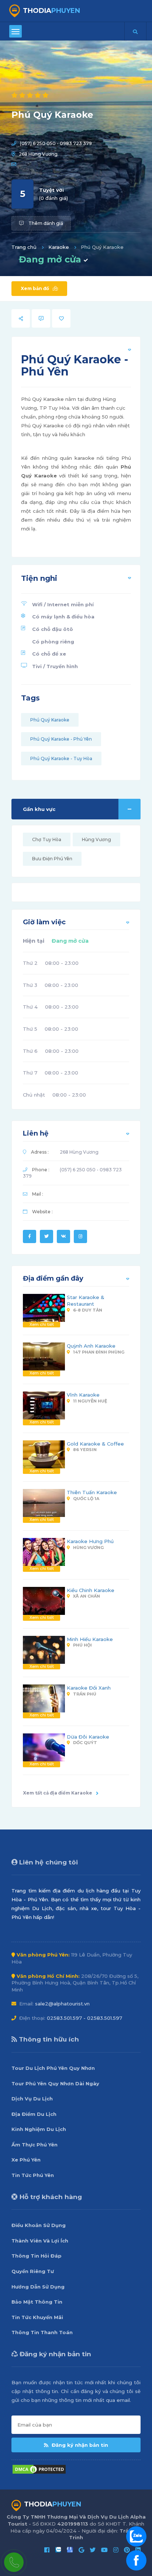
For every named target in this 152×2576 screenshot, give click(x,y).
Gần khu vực (39, 809)
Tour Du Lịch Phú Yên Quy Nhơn (53, 2068)
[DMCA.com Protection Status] (39, 2469)
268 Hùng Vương (38, 154)
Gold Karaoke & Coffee (95, 1444)
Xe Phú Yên (26, 2160)
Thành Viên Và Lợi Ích (40, 2241)
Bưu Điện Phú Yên (52, 859)
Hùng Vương (96, 839)
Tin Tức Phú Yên (33, 2175)
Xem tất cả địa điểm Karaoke (58, 1793)
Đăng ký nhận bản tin (79, 2445)
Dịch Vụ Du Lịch (32, 2099)
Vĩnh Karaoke (83, 1395)
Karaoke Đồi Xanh (89, 1688)
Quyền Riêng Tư (33, 2271)
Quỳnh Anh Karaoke (91, 1346)
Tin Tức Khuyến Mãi (37, 2317)
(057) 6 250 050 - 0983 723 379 (56, 143)
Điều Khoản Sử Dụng (39, 2225)
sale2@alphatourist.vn (62, 2004)
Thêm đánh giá (45, 223)
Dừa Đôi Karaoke (88, 1737)
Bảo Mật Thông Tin (37, 2302)
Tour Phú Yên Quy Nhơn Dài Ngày (55, 2083)
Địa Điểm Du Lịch (34, 2114)
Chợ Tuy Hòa (47, 839)
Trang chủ (24, 247)
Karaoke (59, 247)
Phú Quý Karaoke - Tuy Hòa (61, 758)
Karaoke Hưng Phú (90, 1541)
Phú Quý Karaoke (50, 720)
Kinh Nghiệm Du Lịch (39, 2129)
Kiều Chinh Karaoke (91, 1590)
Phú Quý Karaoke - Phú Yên (61, 739)
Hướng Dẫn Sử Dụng (38, 2287)
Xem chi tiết (42, 1324)
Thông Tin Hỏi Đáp (37, 2256)
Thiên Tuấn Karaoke (92, 1492)
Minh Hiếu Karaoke (90, 1639)
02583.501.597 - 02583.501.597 (84, 2018)
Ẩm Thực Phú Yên (34, 2145)
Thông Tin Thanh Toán (42, 2332)
